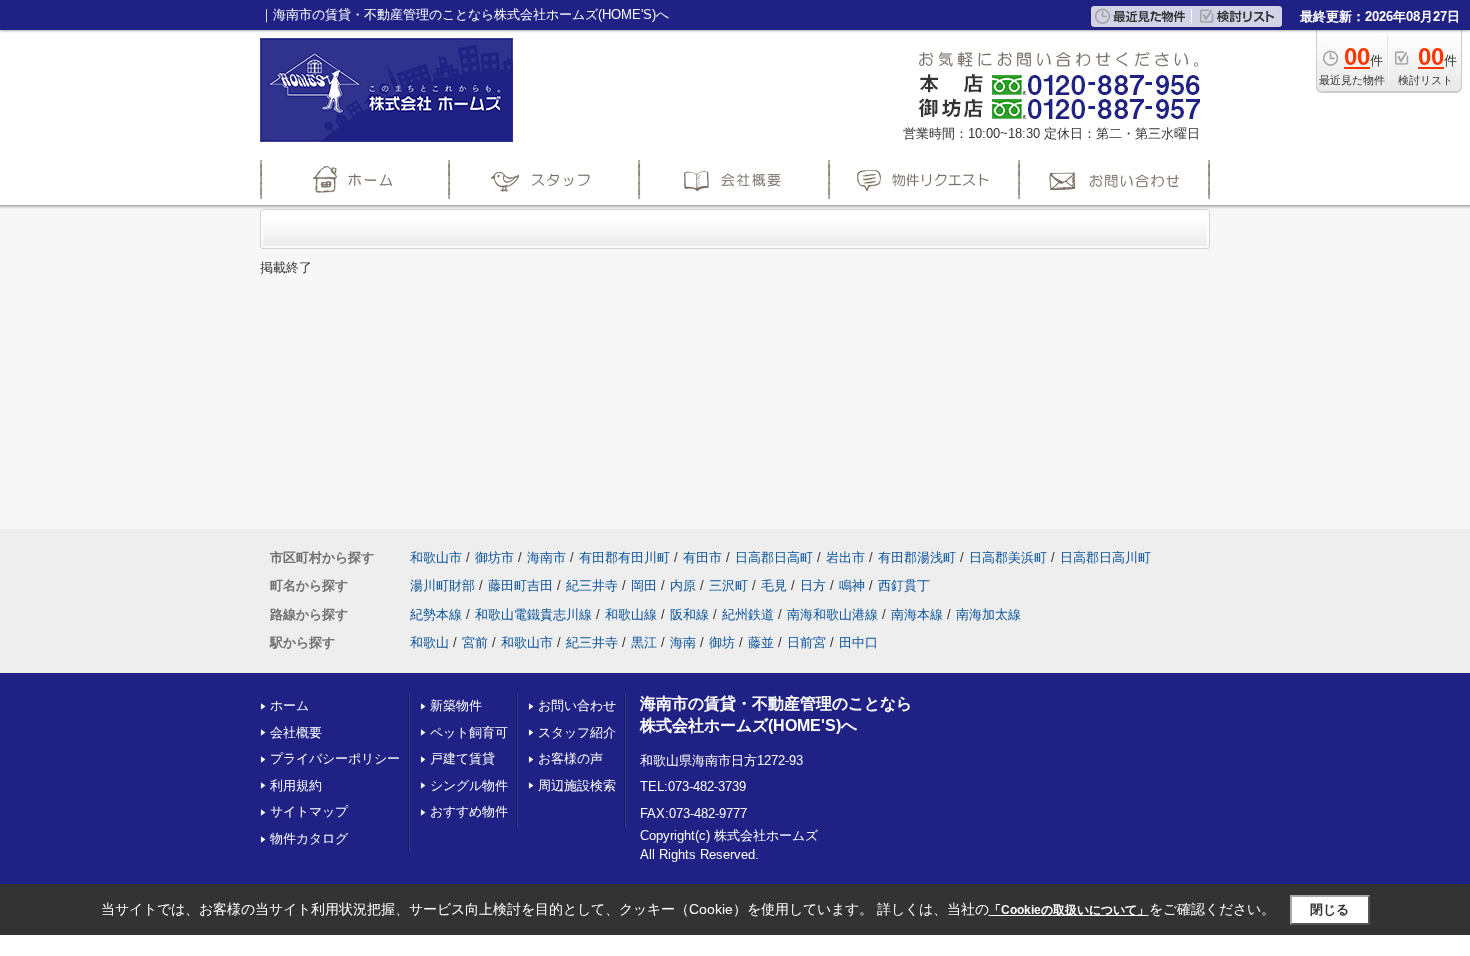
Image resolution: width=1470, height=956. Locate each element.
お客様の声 (570, 758)
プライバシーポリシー (335, 758)
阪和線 (689, 614)
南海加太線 (988, 614)
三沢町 (728, 585)
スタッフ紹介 (577, 732)
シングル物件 (469, 785)
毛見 (774, 585)
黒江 (644, 642)
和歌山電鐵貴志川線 (533, 614)
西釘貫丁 (904, 585)
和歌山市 (436, 557)
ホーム (289, 705)
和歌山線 (631, 614)
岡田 (644, 585)
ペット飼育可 (469, 732)
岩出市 (845, 557)
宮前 (475, 642)
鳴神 (852, 585)
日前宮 (806, 642)
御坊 (722, 642)
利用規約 (296, 785)
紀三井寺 (592, 585)
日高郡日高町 (774, 557)
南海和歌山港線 (832, 614)
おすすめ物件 (469, 811)
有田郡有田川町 (624, 557)
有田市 (702, 557)
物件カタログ (309, 838)
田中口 (858, 642)
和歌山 (429, 642)
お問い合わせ (577, 705)
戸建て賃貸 (462, 758)
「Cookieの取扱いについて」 (1069, 910)
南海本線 (917, 614)
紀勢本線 (436, 614)
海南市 (546, 557)
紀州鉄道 (748, 614)
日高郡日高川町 (1105, 557)
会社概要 (296, 732)
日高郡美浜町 (1008, 557)
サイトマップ (309, 811)
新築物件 (456, 705)
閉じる (1329, 909)
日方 (813, 585)
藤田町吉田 (520, 585)
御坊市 (494, 557)
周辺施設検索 (577, 785)
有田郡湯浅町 (917, 557)
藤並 (761, 642)
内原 (683, 585)
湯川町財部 (442, 585)
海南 (683, 642)
